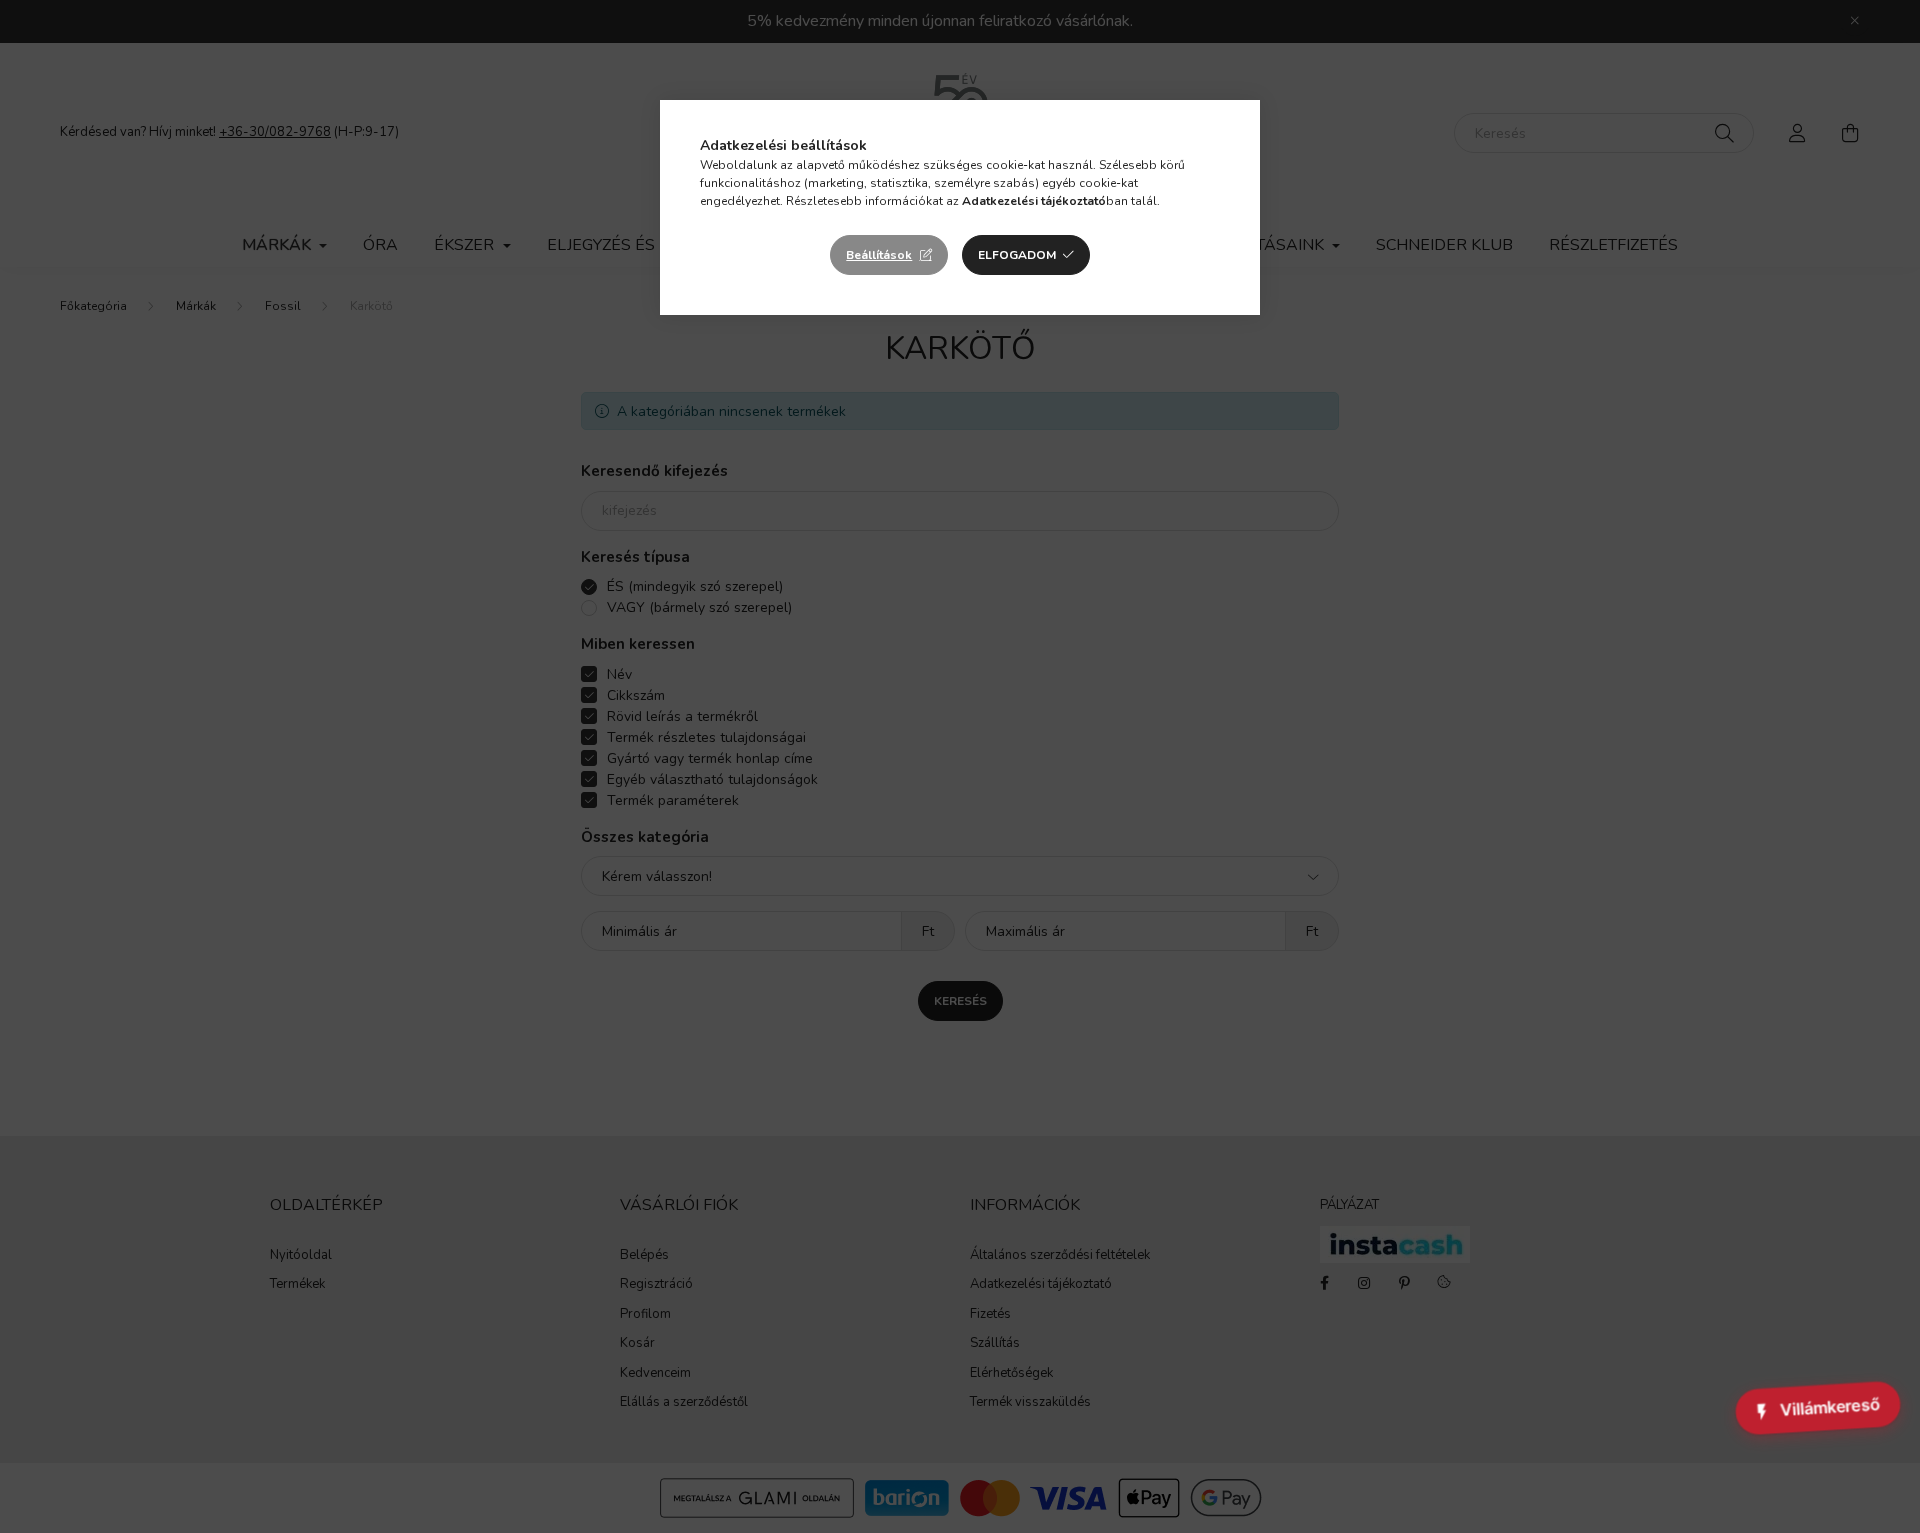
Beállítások (879, 255)
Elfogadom (1017, 255)
